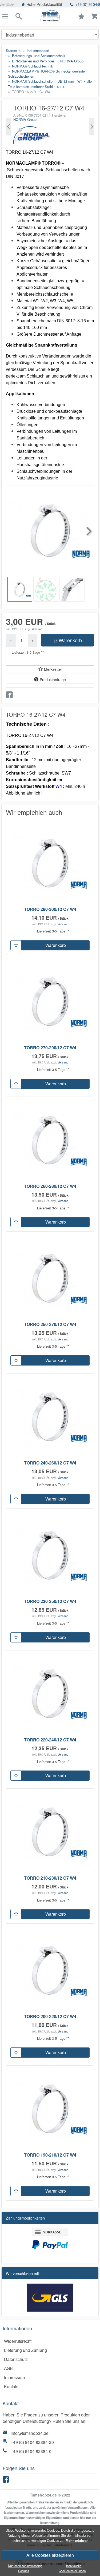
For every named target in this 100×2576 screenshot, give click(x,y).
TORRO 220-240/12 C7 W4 (50, 1740)
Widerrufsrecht (18, 2341)
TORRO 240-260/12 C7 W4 (50, 1463)
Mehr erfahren (77, 2541)
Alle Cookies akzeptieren (50, 2555)
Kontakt (11, 2386)
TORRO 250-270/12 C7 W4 (50, 1324)
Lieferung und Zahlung (25, 2350)
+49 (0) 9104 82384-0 (31, 2451)
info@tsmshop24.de (30, 2433)
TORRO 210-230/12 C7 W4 (50, 1878)
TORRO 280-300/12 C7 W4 (50, 909)
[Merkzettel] (16, 945)
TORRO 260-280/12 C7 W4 (50, 1186)
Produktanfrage (53, 680)
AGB (8, 2368)
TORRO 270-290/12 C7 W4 (50, 1048)
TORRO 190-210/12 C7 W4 (50, 2155)
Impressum (14, 2377)
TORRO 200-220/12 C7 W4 (50, 2016)
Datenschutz (16, 2359)
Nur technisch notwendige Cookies (25, 2568)
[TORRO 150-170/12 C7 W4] (9, 127)
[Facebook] (7, 2481)
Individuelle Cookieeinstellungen (72, 2568)
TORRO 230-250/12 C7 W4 (50, 1601)
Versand (37, 629)
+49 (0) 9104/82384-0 (70, 4)
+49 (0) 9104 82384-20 (32, 2442)
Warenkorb (70, 640)
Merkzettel (53, 669)
